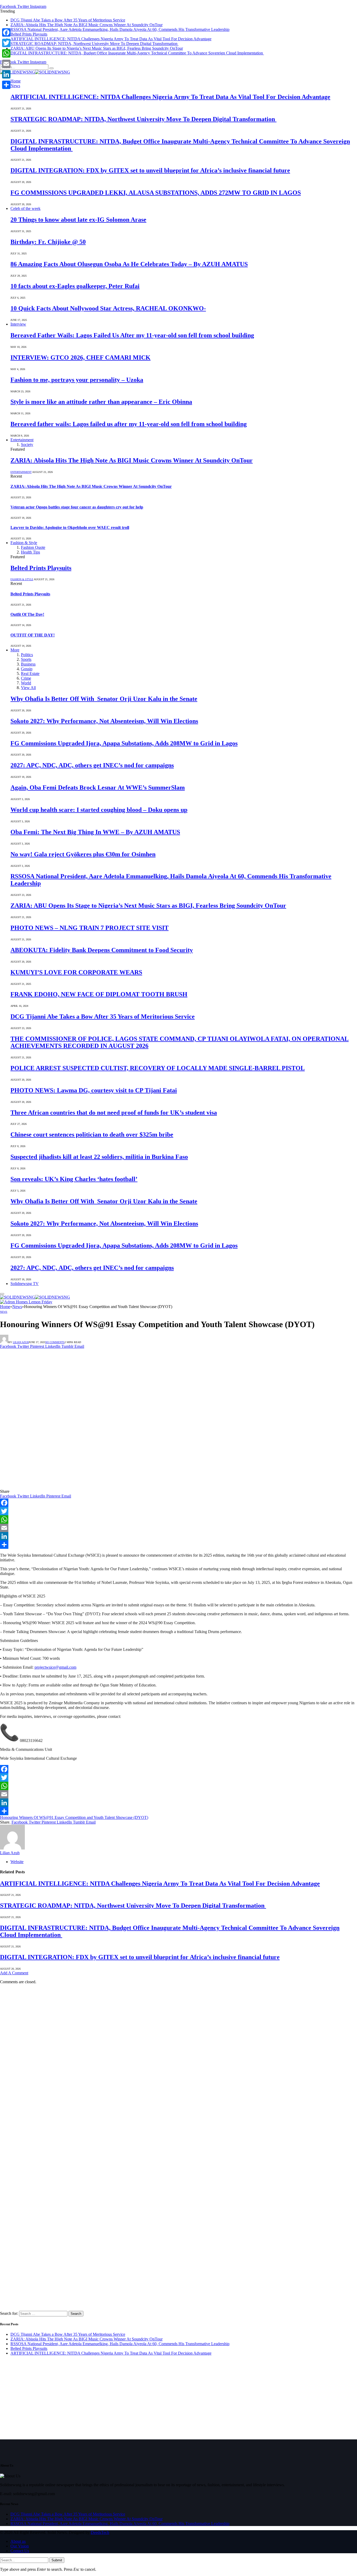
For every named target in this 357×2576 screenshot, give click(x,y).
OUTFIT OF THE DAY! (33, 635)
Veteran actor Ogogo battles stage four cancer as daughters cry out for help (77, 507)
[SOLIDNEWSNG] (35, 72)
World (26, 683)
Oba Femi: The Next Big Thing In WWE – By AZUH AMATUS (95, 832)
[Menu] (2, 1294)
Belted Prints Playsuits (29, 34)
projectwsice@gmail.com (55, 1667)
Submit (57, 2560)
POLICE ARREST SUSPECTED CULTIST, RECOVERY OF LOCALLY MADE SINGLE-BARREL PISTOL (158, 1068)
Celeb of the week (25, 208)
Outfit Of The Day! (27, 614)
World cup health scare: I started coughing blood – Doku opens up (99, 810)
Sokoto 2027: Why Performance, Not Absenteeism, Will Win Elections (104, 721)
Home (16, 81)
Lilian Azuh (21, 1342)
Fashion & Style (24, 543)
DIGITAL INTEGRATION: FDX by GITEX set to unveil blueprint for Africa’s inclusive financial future (150, 170)
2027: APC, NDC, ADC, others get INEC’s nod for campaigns (92, 765)
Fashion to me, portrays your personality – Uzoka (77, 380)
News (15, 86)
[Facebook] (179, 1503)
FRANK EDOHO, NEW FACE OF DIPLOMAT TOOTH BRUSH (99, 994)
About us (18, 2541)
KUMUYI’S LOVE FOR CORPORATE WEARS (76, 972)
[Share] (179, 1545)
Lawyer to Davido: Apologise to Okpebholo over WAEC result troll (70, 527)
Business (28, 664)
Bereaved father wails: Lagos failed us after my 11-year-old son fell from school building (129, 424)
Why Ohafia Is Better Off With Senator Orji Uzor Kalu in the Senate (104, 699)
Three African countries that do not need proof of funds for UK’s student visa (114, 1113)
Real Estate (30, 674)
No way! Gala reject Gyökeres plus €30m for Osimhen (83, 854)
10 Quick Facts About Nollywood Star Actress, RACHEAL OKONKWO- (108, 308)
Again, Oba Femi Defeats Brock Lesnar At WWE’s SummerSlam (98, 787)
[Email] (179, 1528)
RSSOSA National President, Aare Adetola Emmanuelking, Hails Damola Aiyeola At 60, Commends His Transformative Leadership (120, 29)
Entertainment (22, 440)
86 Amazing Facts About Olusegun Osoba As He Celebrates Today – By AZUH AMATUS (129, 264)
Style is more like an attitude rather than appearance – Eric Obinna (101, 402)
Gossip (27, 669)
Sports (26, 659)
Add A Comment (14, 1973)
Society (27, 445)
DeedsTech (100, 2532)
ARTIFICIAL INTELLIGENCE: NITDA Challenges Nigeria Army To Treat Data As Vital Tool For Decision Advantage (111, 39)
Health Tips (30, 552)
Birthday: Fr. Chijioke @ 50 (48, 242)
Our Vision (20, 2546)
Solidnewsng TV (25, 1284)
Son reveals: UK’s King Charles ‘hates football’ (74, 1179)
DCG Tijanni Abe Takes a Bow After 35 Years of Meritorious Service (68, 20)
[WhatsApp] (179, 1519)
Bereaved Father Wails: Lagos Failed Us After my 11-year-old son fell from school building (132, 335)
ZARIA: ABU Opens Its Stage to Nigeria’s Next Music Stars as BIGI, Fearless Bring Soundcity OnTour (97, 48)
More (15, 650)
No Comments (55, 1342)
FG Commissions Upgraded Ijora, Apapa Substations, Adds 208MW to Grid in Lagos (124, 743)
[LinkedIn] (179, 1536)
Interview (18, 324)
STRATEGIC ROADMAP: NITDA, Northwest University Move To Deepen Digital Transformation (94, 44)
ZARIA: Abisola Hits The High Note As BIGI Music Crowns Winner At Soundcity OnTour (87, 25)
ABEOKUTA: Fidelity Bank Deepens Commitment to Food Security (102, 950)
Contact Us (20, 2551)
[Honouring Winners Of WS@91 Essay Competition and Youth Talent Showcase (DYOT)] (106, 1487)
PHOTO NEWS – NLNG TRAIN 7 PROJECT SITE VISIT (90, 928)
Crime (26, 678)
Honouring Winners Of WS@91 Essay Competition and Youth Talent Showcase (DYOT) (74, 1817)
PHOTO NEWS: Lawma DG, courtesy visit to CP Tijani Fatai (94, 1090)
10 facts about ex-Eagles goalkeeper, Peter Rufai (75, 286)
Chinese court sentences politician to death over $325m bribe (92, 1135)
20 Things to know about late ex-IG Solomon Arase (78, 220)
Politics (27, 655)
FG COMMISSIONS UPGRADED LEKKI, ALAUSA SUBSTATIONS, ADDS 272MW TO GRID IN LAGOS (156, 193)
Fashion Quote (33, 547)
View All (28, 688)
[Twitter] (179, 1511)
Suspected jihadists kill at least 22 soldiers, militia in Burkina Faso (99, 1157)
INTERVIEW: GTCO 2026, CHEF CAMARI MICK (80, 357)
